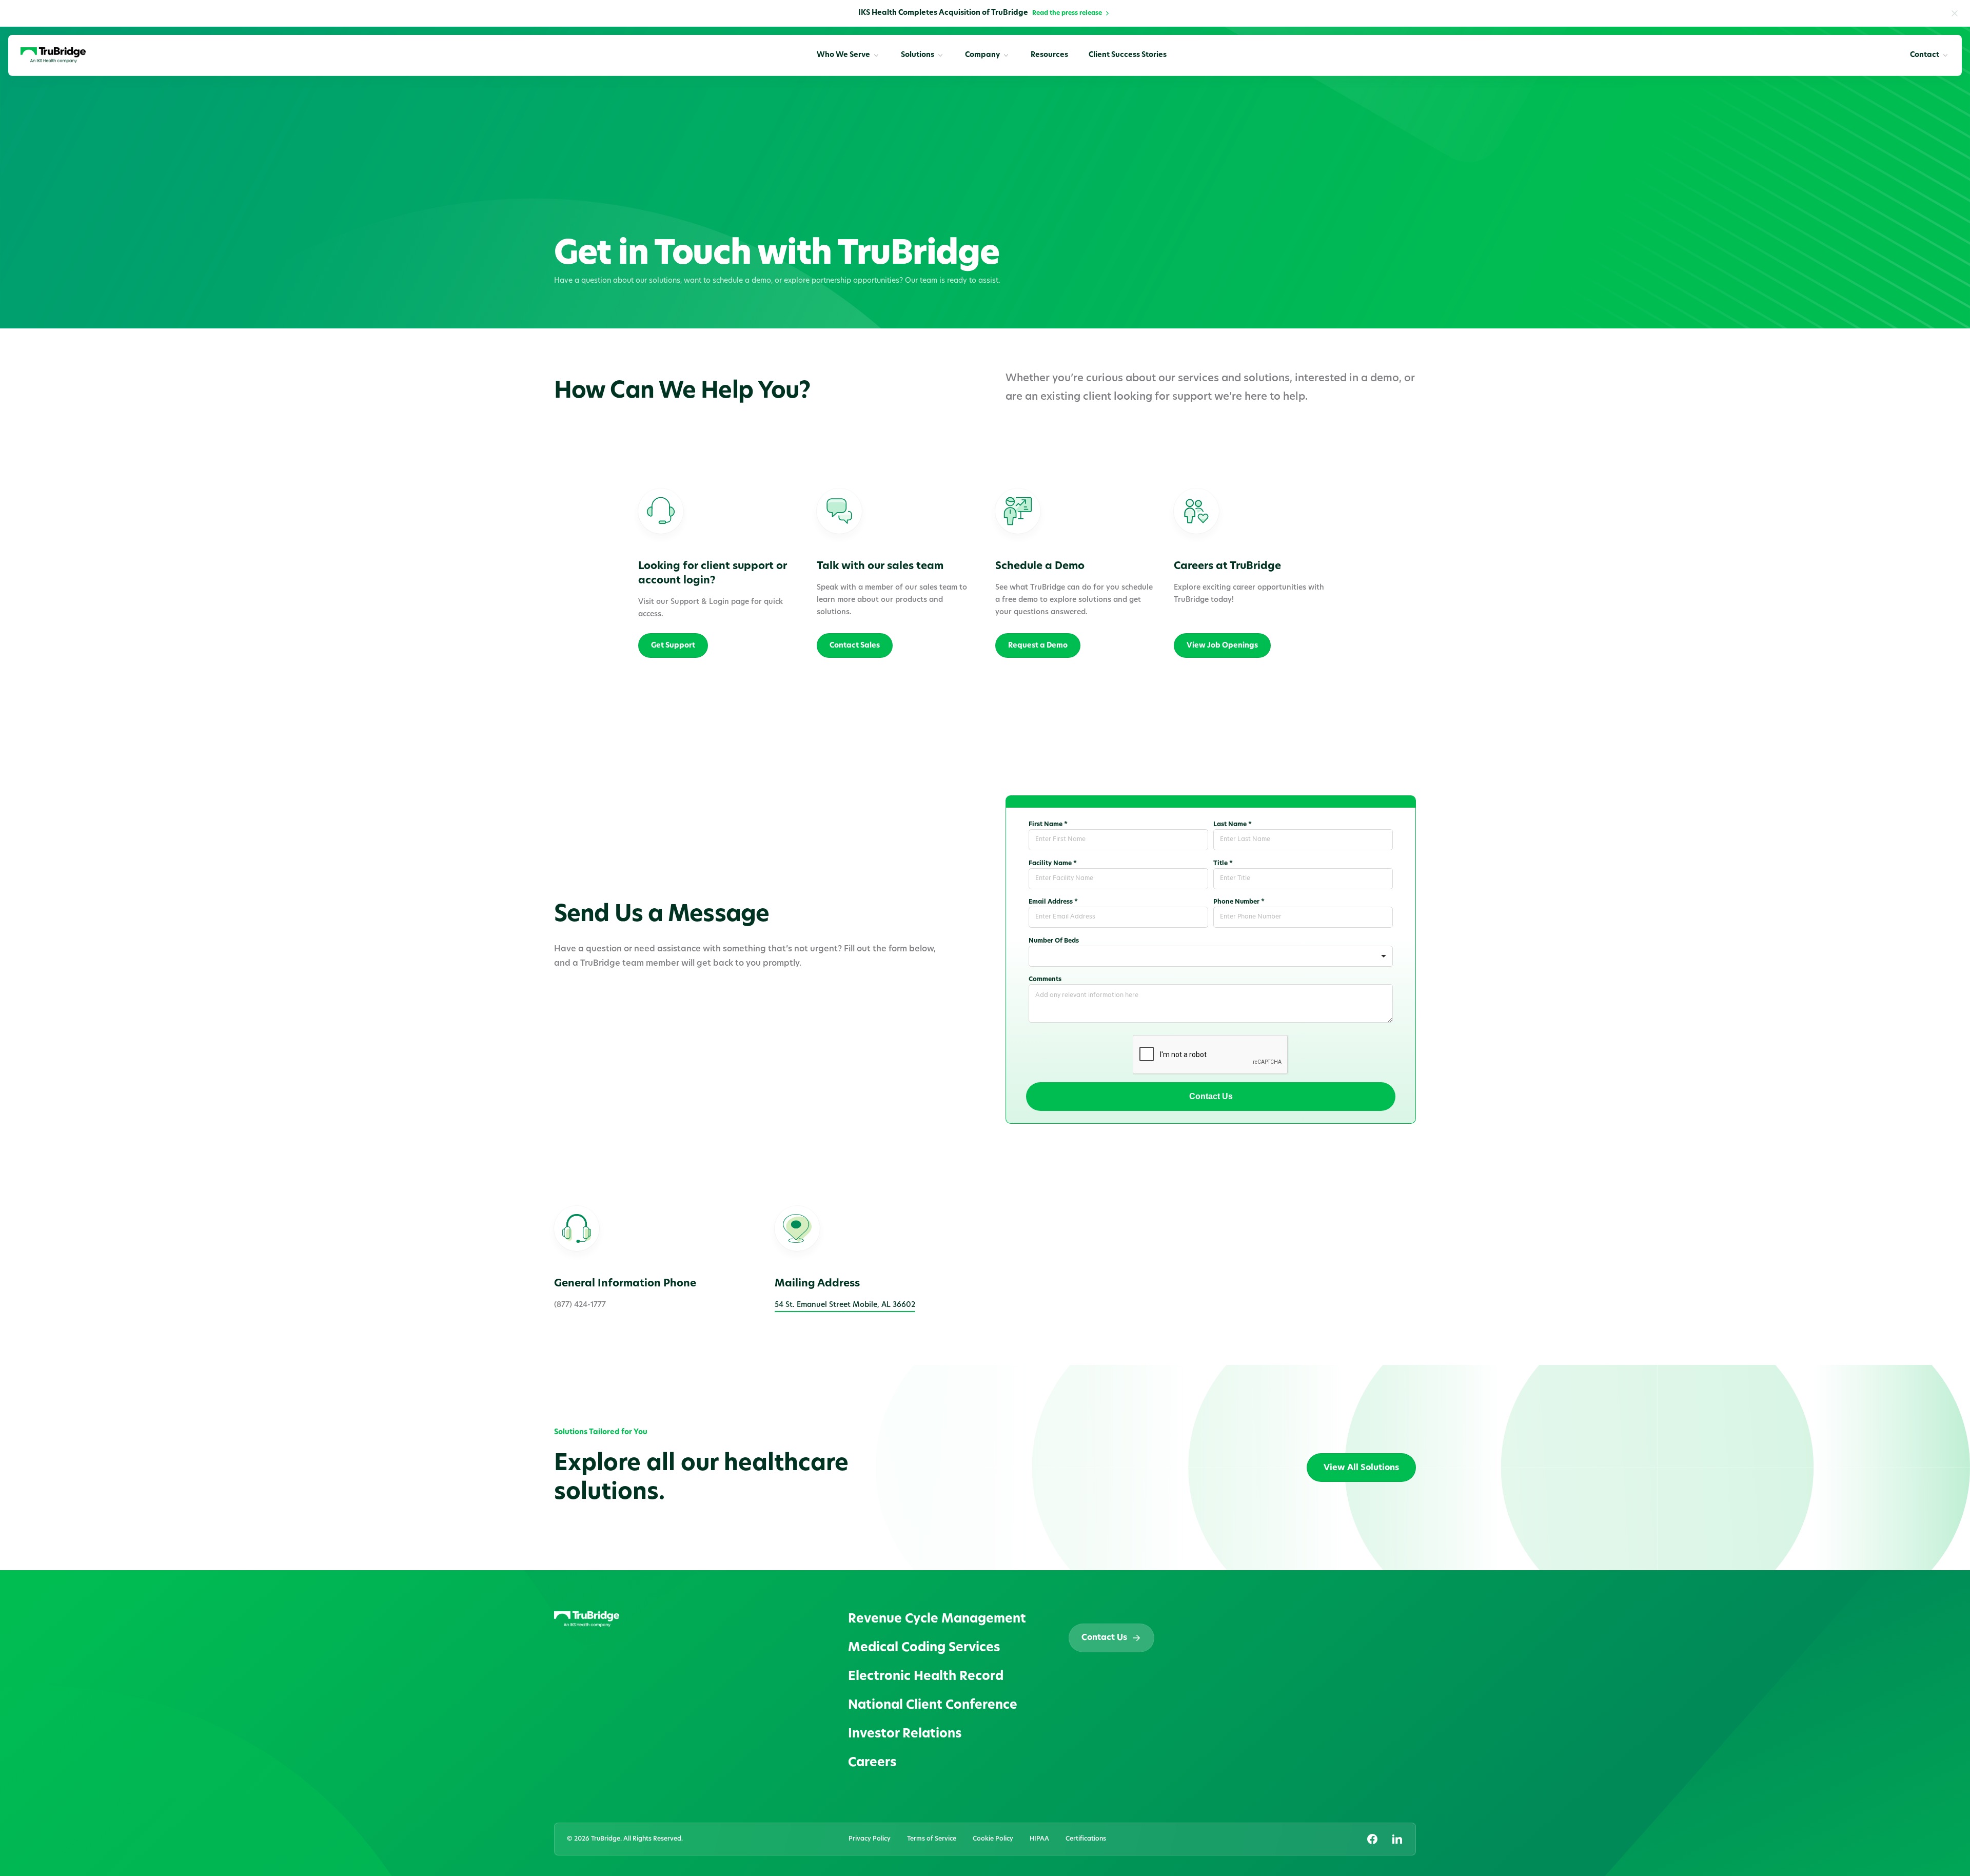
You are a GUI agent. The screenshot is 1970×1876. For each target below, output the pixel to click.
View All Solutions (1361, 1468)
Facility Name (1053, 864)
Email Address (1053, 902)
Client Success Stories (1128, 55)
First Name (1048, 825)
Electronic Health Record (926, 1677)
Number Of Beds (1054, 941)
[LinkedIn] (1397, 1839)
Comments (1045, 980)
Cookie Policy (993, 1839)
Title (1223, 864)
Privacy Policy (870, 1839)
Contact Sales (855, 646)
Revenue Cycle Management (937, 1619)
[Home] (53, 55)
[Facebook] (1372, 1839)
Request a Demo (1038, 646)
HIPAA (1039, 1839)
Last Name (1233, 825)
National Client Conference (933, 1706)
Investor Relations (905, 1734)
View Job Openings (1222, 646)
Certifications (1086, 1839)
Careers (872, 1763)
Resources (1049, 55)
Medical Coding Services (924, 1648)
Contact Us (1211, 1096)
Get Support (673, 646)
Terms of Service (932, 1839)
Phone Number (1239, 902)
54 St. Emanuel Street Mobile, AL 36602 (845, 1305)
